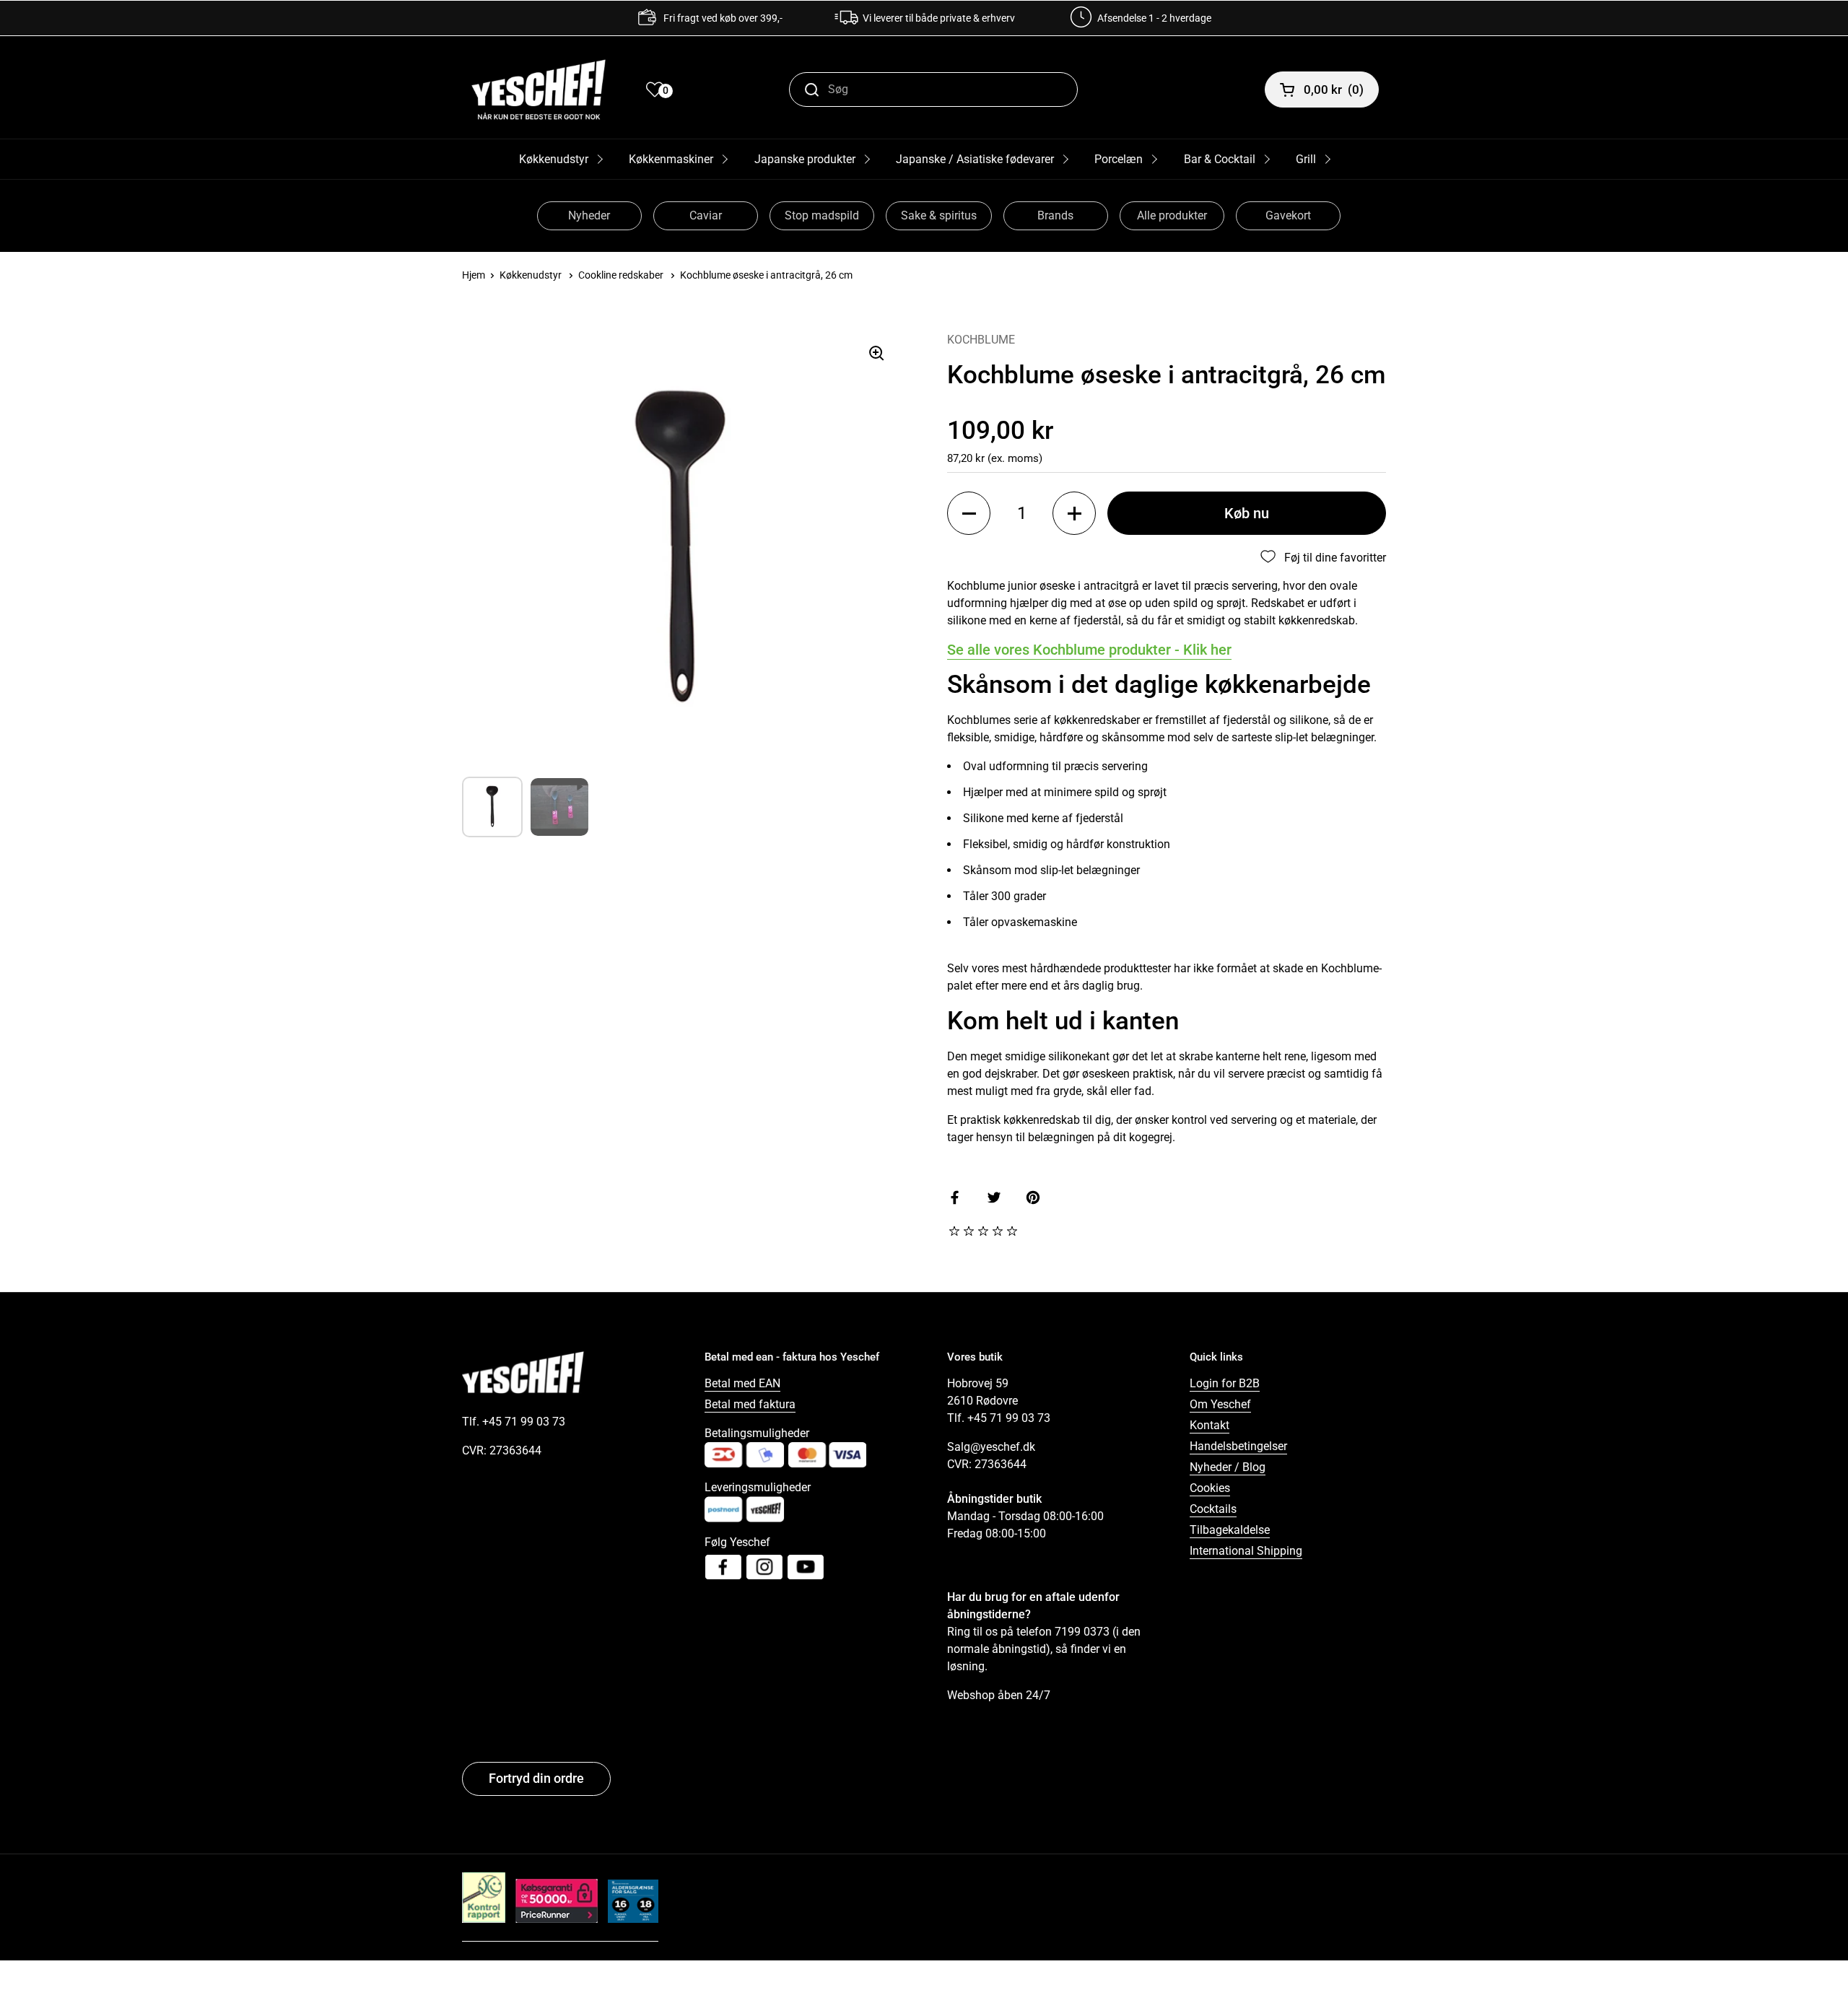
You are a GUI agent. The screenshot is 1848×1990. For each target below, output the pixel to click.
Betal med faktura (750, 1404)
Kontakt (1210, 1425)
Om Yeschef (1220, 1404)
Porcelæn (1119, 159)
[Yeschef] (539, 90)
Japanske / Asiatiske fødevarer (975, 159)
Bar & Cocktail (1220, 159)
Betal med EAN (742, 1383)
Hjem (474, 275)
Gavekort (1288, 215)
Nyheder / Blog (1228, 1467)
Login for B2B (1225, 1383)
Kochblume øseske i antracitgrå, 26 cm (766, 275)
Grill (1306, 159)
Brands (1055, 215)
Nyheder (589, 215)
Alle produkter (1172, 215)
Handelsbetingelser (1238, 1446)
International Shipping (1246, 1551)
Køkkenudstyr (554, 159)
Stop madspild (822, 215)
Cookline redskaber (621, 275)
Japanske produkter (805, 159)
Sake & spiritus (939, 215)
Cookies (1210, 1488)
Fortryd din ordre (536, 1778)
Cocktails (1213, 1509)
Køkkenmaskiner (671, 159)
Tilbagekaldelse (1230, 1530)
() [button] (1334, 90)
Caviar (706, 215)
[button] (969, 513)
